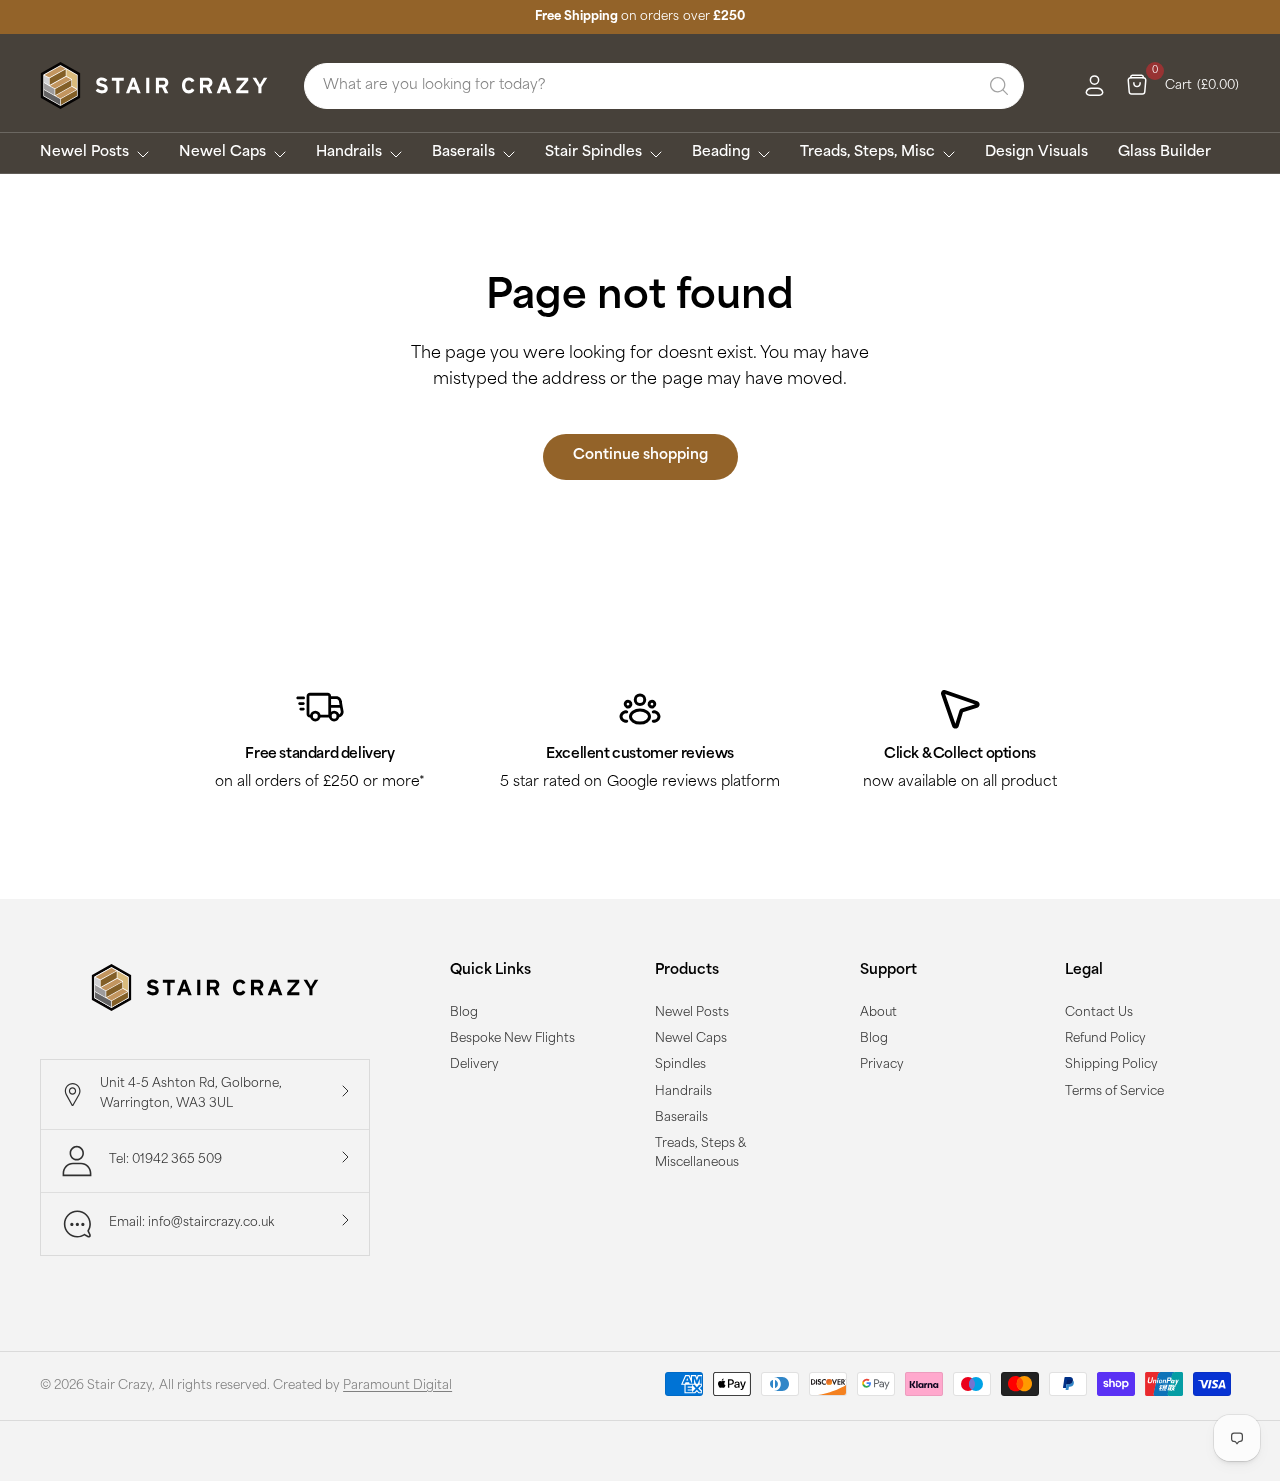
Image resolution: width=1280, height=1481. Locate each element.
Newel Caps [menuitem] (222, 152)
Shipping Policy (1111, 1065)
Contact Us (1099, 1013)
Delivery (474, 1065)
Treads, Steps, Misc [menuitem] (867, 152)
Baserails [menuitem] (463, 152)
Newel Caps (691, 1039)
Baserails (681, 1118)
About (878, 1013)
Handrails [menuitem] (349, 152)
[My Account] (1089, 86)
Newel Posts (692, 1013)
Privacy (882, 1065)
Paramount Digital (397, 1386)
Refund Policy (1105, 1039)
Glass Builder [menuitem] (1164, 152)
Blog (464, 1013)
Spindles (680, 1065)
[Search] (999, 86)
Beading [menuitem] (721, 152)
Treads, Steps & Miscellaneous (700, 1153)
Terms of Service (1114, 1092)
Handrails (683, 1092)
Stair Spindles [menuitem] (593, 152)
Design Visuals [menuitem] (1036, 152)
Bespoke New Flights (512, 1039)
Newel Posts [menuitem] (84, 152)
